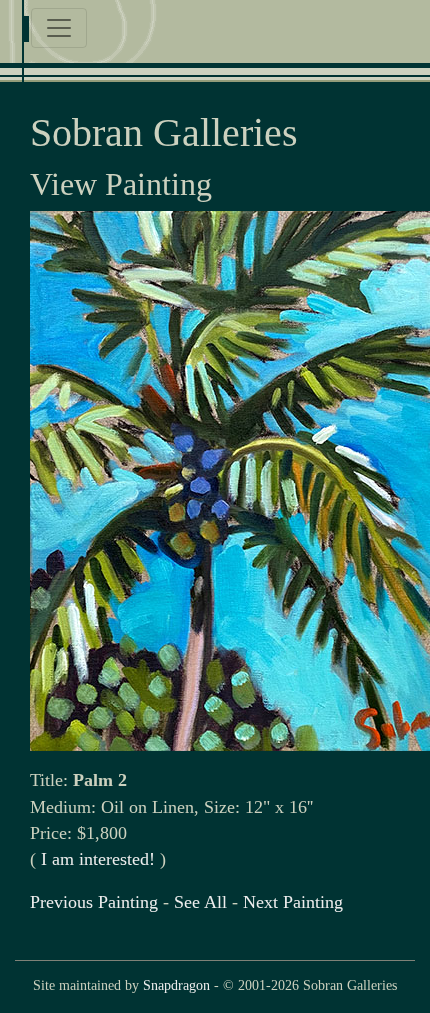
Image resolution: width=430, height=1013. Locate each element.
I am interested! (98, 859)
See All (200, 902)
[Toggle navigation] (59, 28)
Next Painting (293, 902)
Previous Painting (94, 902)
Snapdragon (176, 985)
